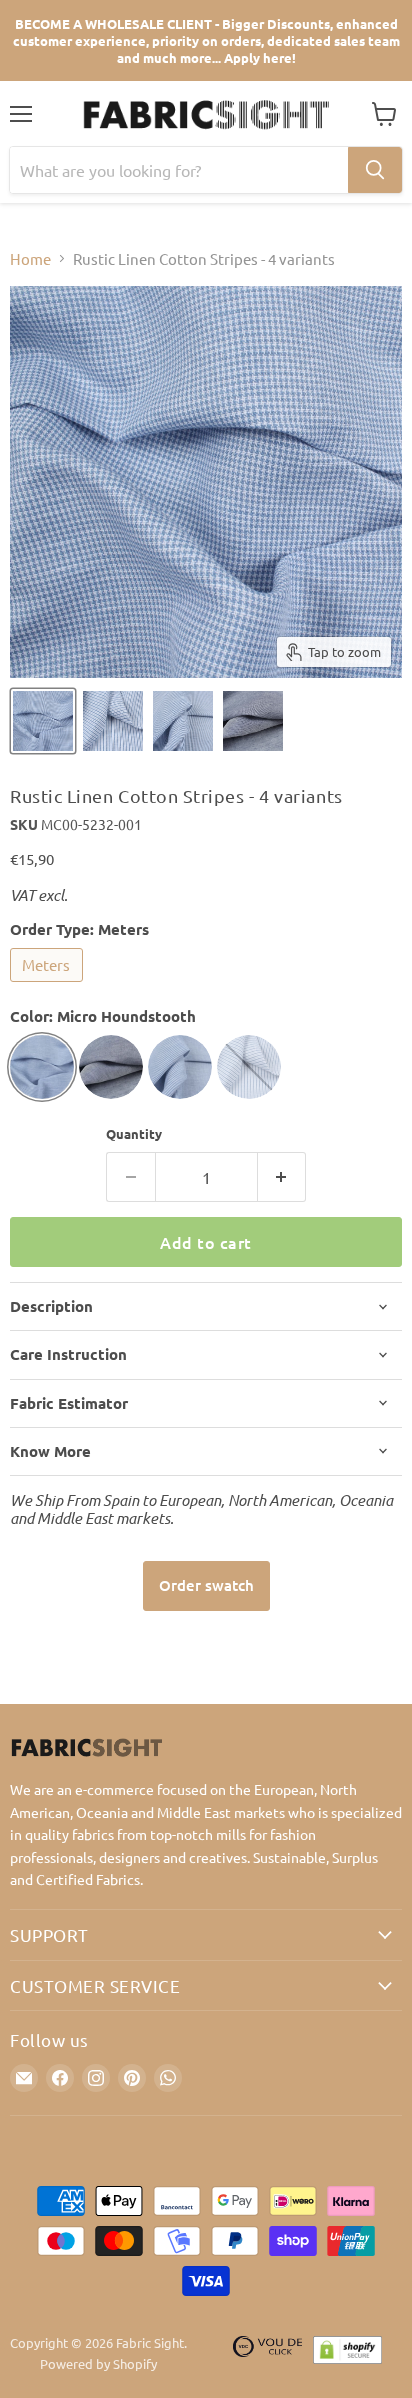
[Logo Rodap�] (268, 2354)
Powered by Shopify (98, 2363)
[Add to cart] (206, 1585)
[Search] (375, 170)
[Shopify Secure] (348, 2354)
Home (30, 258)
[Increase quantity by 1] (282, 1177)
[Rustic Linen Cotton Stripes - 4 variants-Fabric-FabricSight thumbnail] (43, 721)
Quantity (134, 1133)
